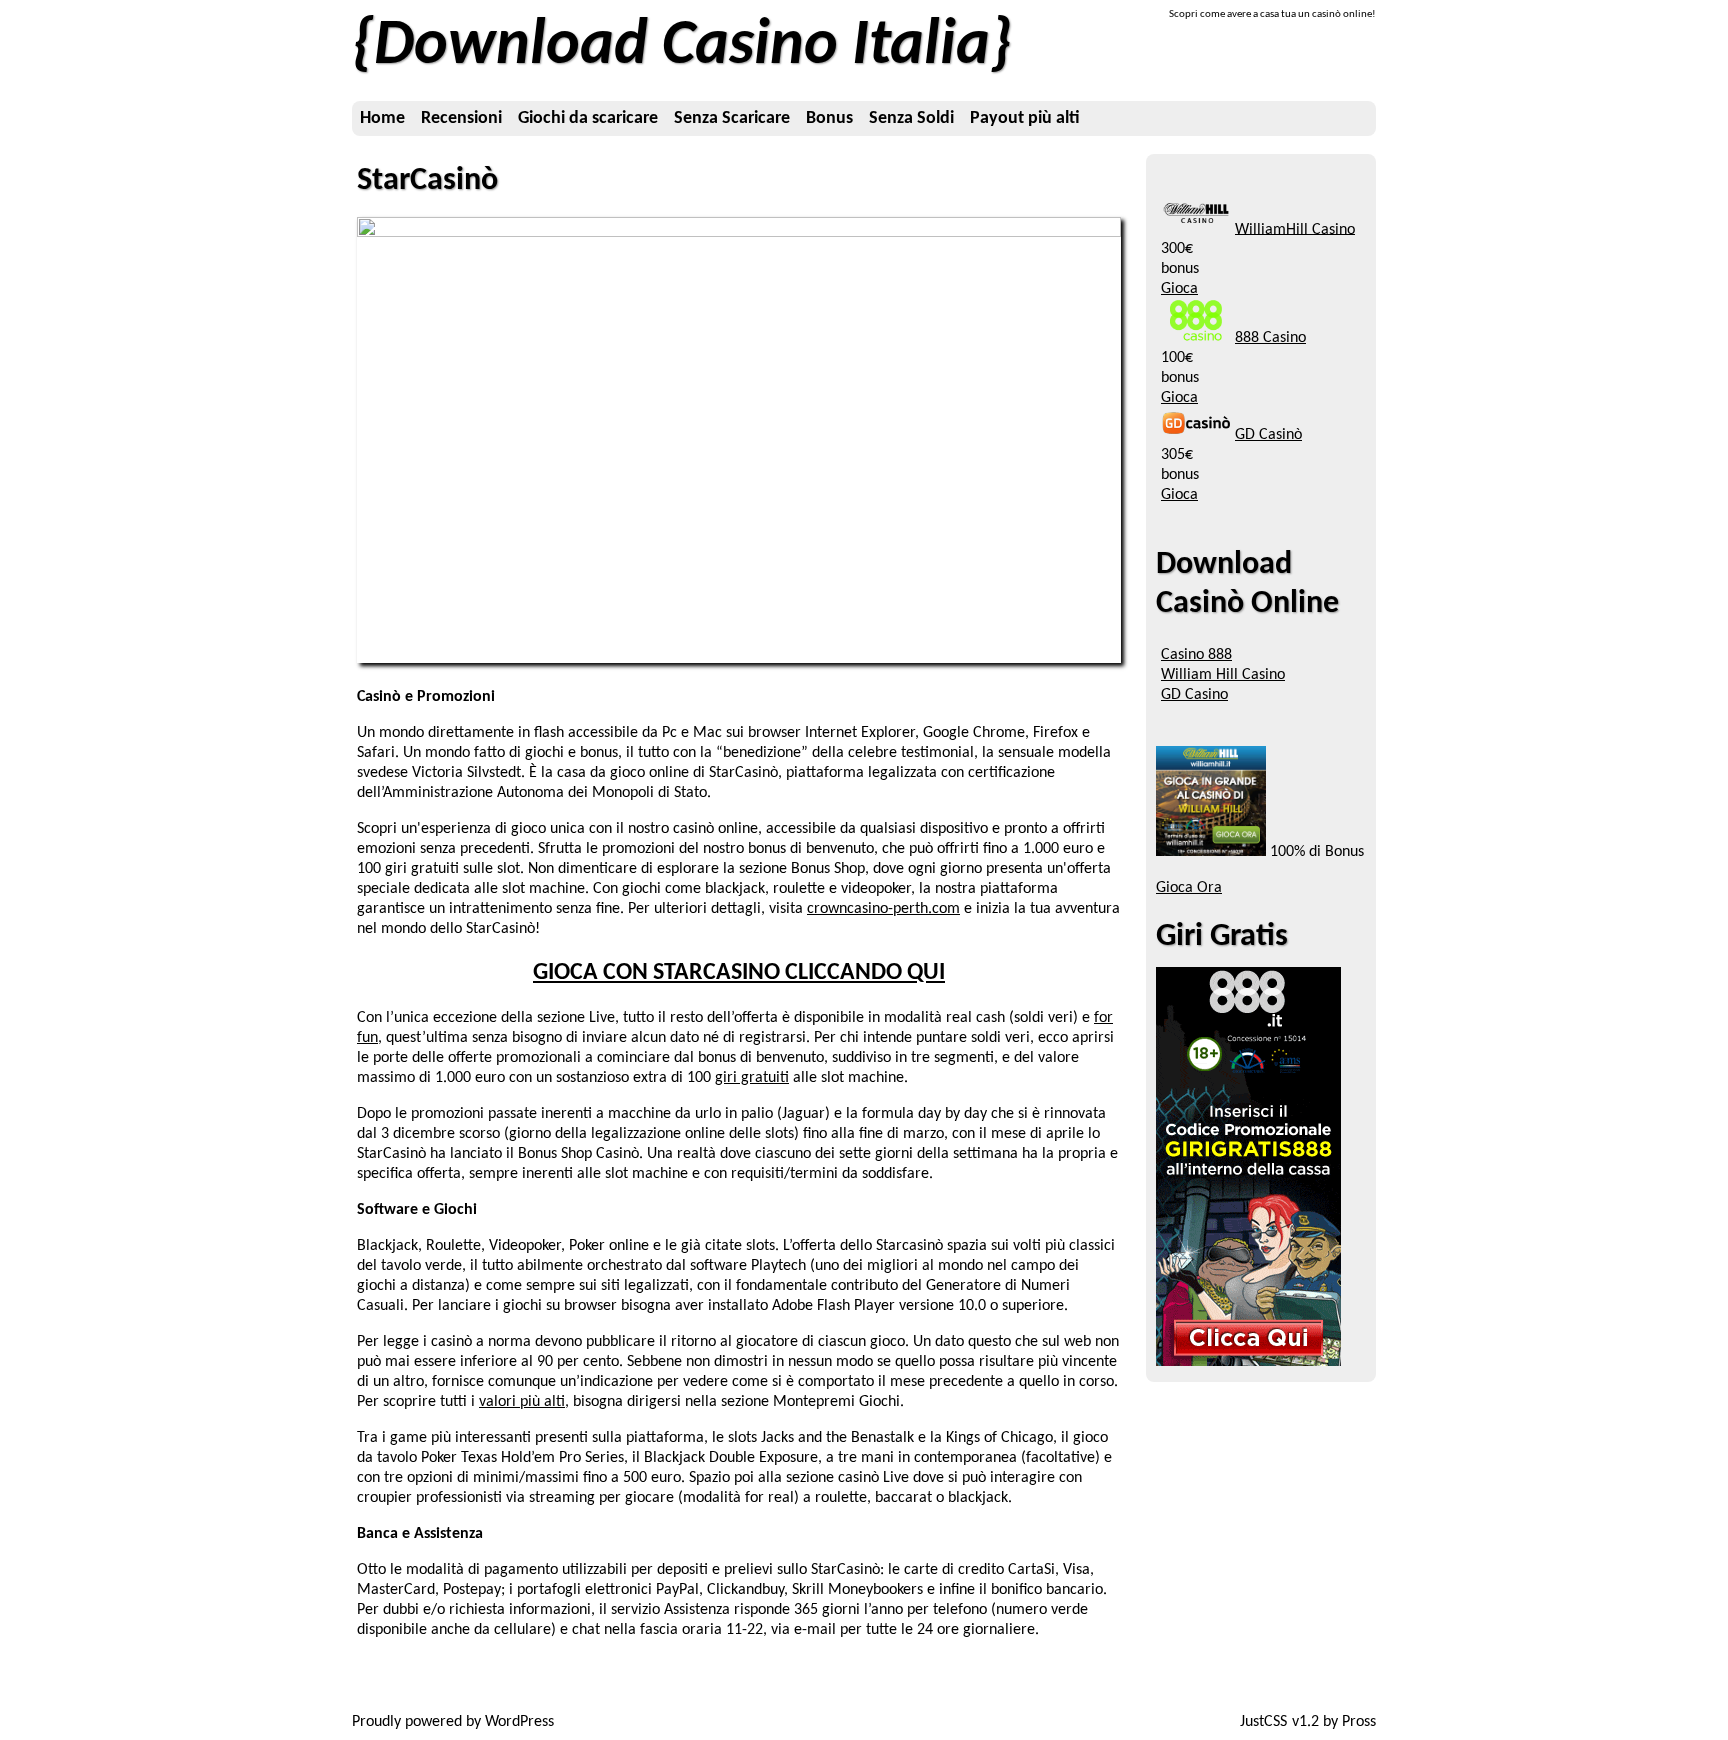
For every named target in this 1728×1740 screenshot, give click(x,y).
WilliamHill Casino (1295, 229)
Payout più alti (1025, 118)
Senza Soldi (911, 118)
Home (382, 118)
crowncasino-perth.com (883, 909)
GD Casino (1194, 695)
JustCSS (1263, 1722)
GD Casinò (1268, 435)
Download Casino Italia (682, 47)
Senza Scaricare (732, 118)
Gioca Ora (1189, 888)
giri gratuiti (752, 1078)
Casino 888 (1196, 655)
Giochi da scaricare (588, 118)
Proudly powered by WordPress (453, 1722)
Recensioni (461, 118)
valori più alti (522, 1402)
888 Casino (1270, 338)
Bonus (829, 118)
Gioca (1179, 289)
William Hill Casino (1223, 675)
